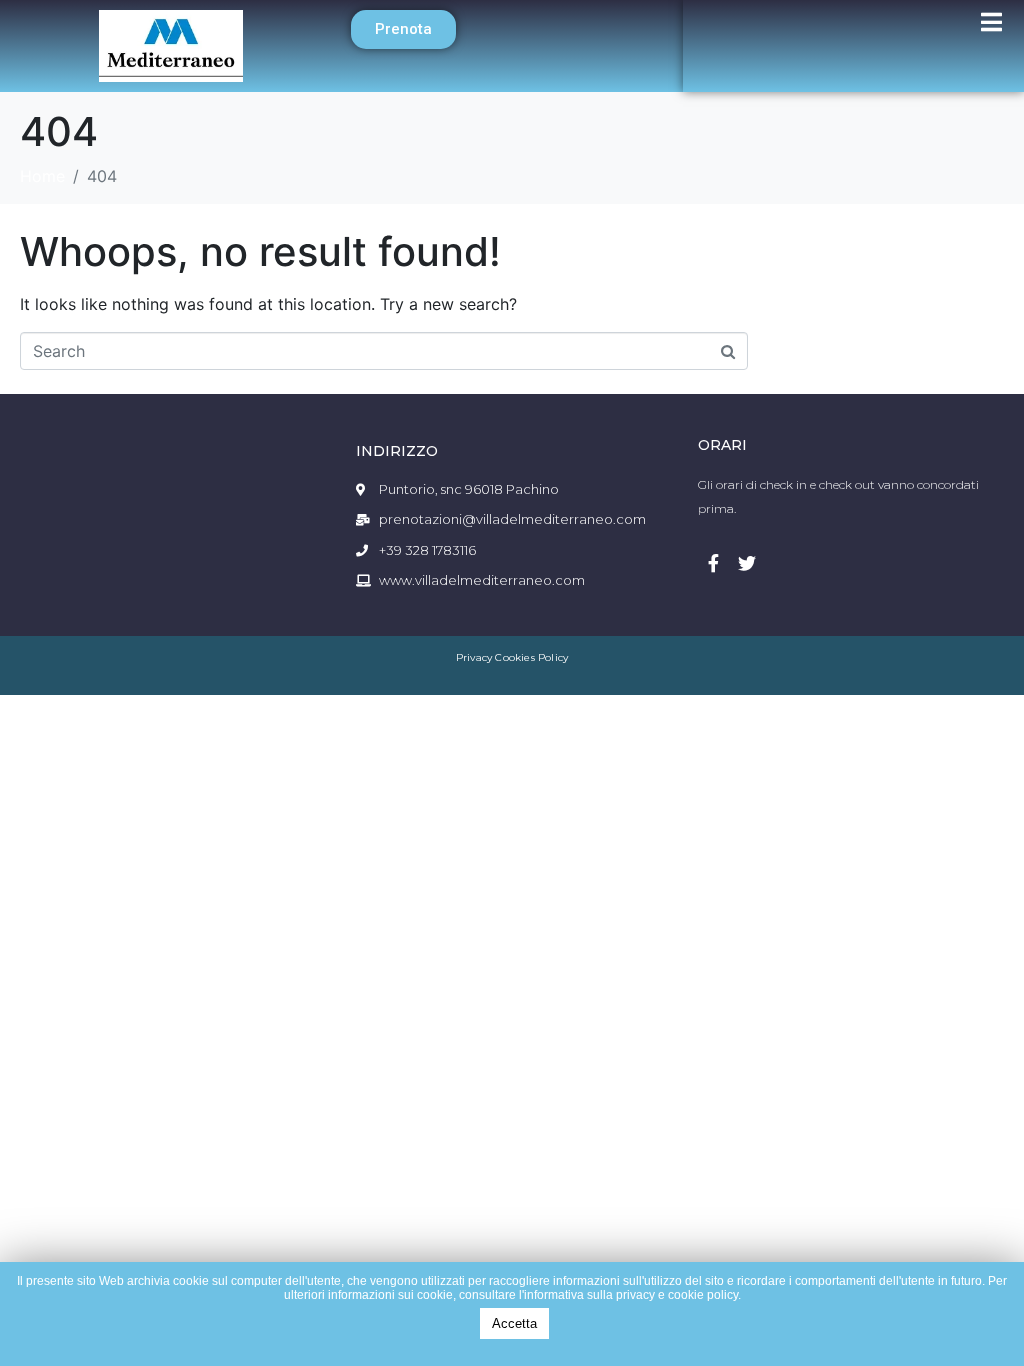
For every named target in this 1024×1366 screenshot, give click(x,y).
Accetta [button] (514, 1323)
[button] (403, 29)
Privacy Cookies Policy (512, 657)
